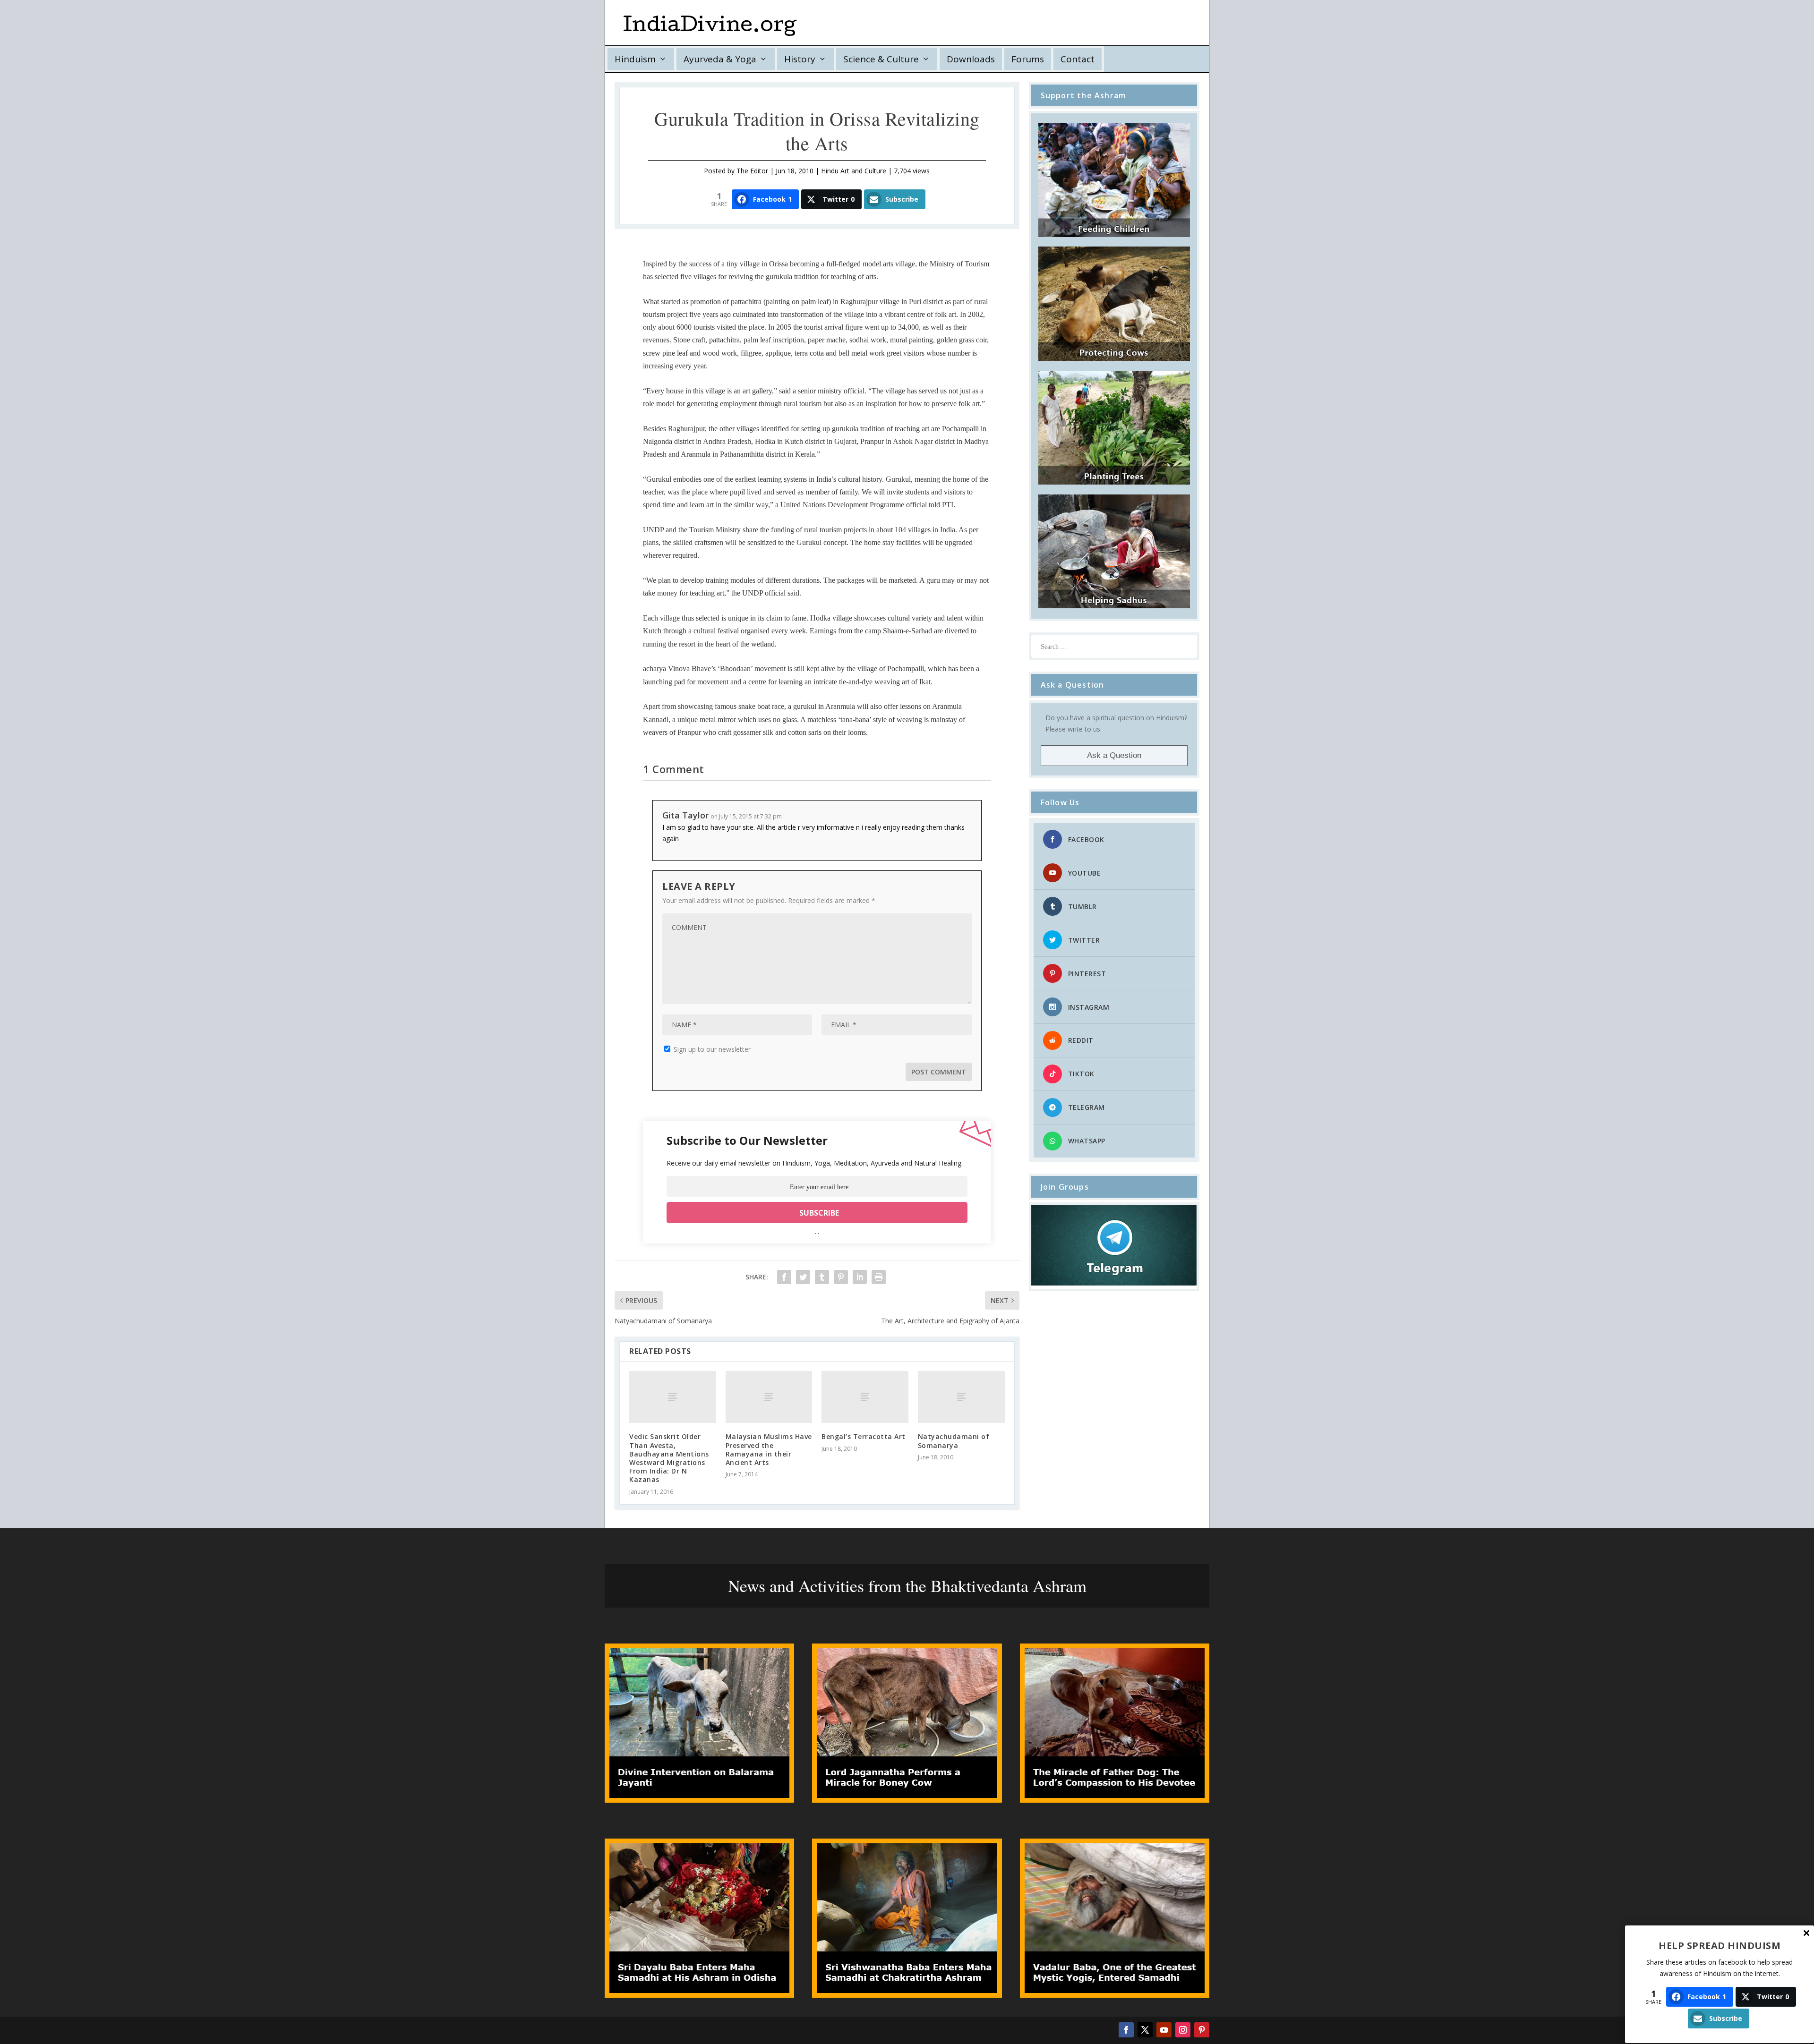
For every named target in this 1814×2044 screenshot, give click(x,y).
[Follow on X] (1145, 2030)
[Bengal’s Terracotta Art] (865, 1397)
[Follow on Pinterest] (1202, 2030)
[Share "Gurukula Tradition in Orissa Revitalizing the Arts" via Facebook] (784, 1277)
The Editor (752, 171)
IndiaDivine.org (710, 27)
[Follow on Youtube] (1164, 2030)
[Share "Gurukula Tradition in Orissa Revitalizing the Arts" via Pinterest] (841, 1277)
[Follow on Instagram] (1183, 2030)
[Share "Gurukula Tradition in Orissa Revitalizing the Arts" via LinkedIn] (860, 1277)
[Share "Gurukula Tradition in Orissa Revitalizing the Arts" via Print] (879, 1277)
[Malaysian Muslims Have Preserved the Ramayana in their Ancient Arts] (769, 1397)
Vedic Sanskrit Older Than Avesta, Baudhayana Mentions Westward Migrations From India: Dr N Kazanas (669, 1458)
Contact (1078, 59)
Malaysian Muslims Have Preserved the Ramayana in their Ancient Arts (769, 1449)
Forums (1028, 59)
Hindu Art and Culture (854, 171)
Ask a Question (1114, 755)
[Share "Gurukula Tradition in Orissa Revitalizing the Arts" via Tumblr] (822, 1277)
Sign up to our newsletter (711, 1049)
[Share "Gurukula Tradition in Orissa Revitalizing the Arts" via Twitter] (803, 1277)
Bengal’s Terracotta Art (864, 1436)
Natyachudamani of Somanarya (954, 1441)
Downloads (971, 59)
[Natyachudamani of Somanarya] (961, 1397)
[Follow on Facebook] (1126, 2030)
